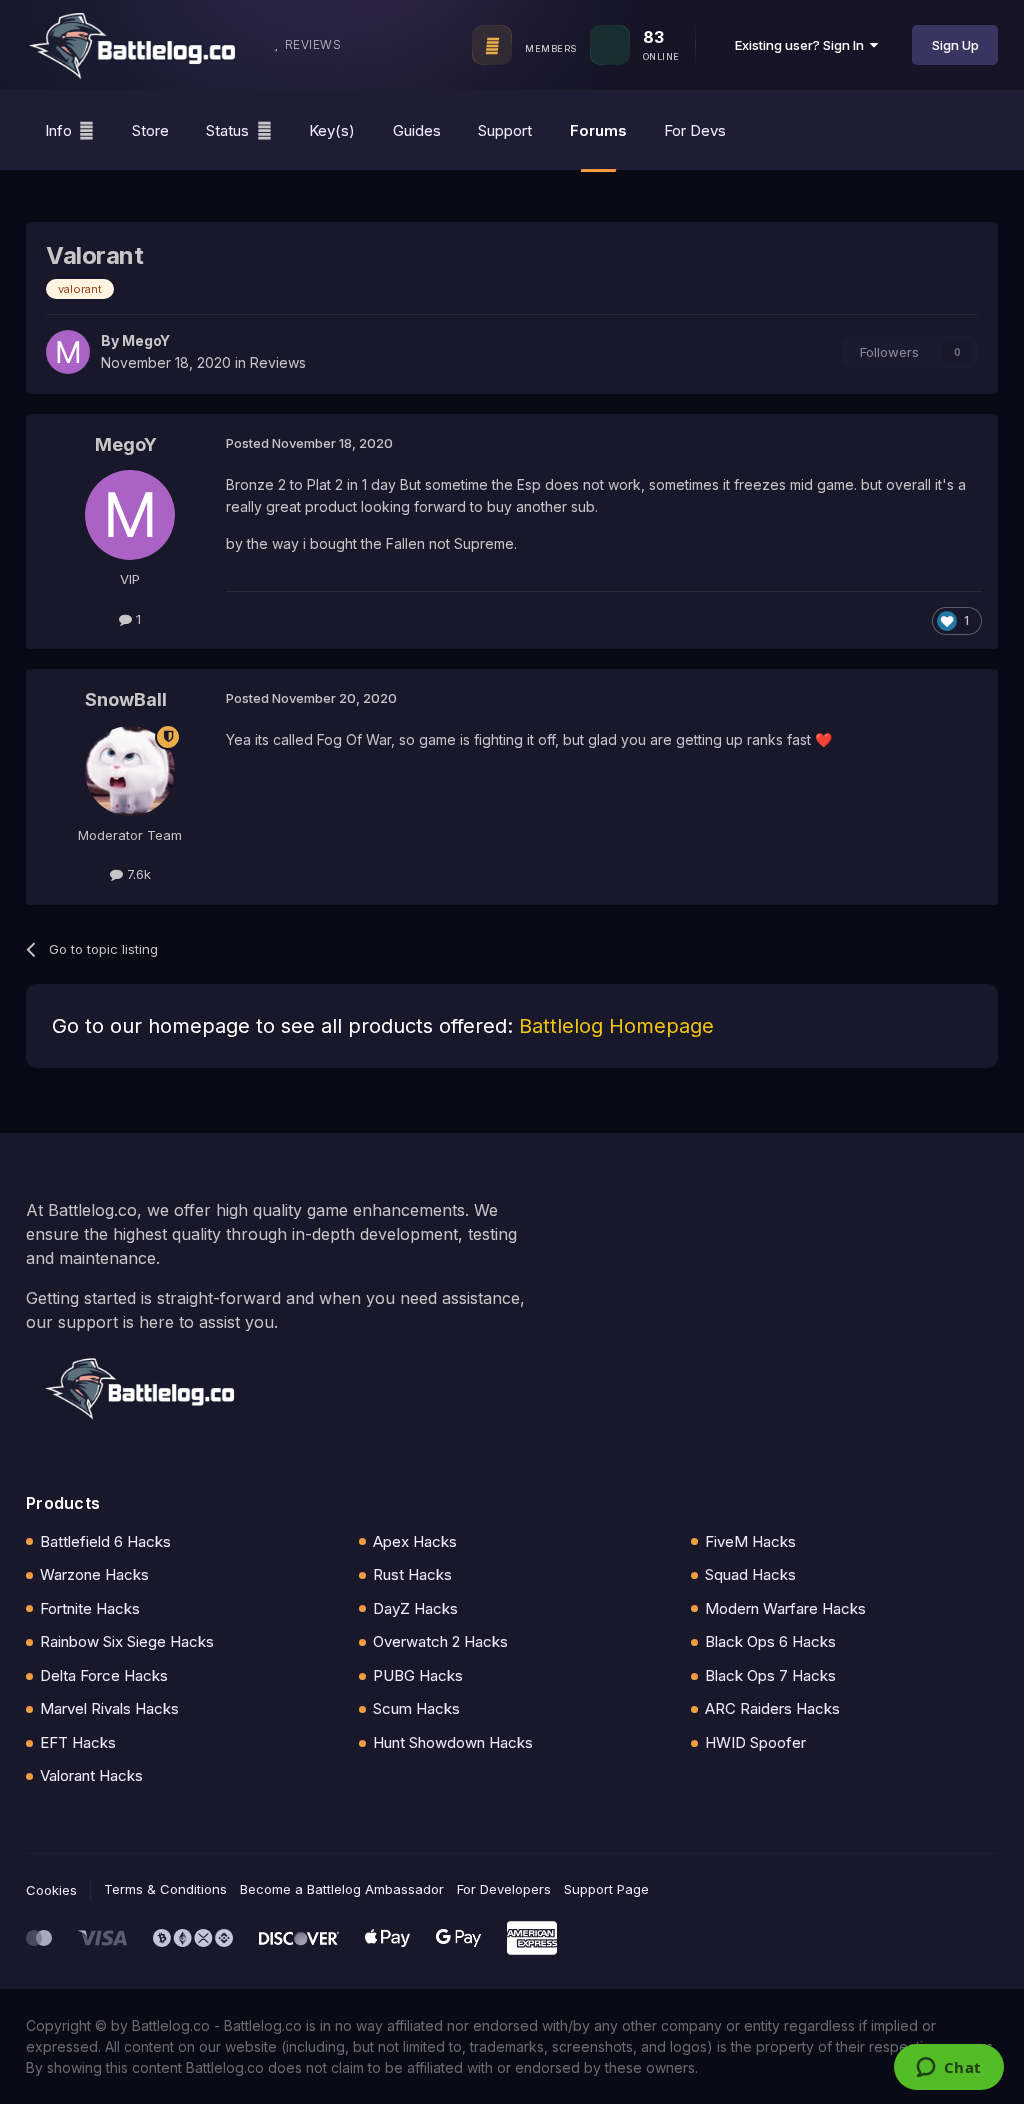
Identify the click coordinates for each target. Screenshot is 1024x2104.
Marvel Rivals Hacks (109, 1708)
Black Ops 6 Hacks (770, 1641)
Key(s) (332, 130)
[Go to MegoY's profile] (68, 352)
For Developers (504, 1889)
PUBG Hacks (418, 1675)
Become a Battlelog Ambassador (342, 1889)
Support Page (606, 1889)
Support (505, 130)
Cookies (51, 1890)
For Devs (695, 130)
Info (58, 130)
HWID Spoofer (755, 1742)
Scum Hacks (416, 1708)
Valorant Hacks (91, 1775)
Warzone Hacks (94, 1574)
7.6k (137, 874)
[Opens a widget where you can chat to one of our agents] (948, 2069)
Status (227, 130)
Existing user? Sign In (802, 45)
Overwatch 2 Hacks (440, 1641)
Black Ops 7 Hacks (770, 1675)
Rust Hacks (412, 1574)
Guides (417, 130)
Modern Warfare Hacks (785, 1608)
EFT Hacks (78, 1742)
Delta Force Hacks (104, 1675)
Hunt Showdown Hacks (453, 1742)
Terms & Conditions (165, 1889)
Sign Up (955, 45)
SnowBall (126, 699)
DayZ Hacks (415, 1608)
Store (150, 130)
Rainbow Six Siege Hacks (127, 1641)
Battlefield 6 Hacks (105, 1541)
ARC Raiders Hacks (772, 1708)
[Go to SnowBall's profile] (130, 771)
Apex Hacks (415, 1541)
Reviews (278, 362)
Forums (598, 130)
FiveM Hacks (750, 1541)
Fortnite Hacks (90, 1608)
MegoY (146, 340)
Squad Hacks (750, 1574)
